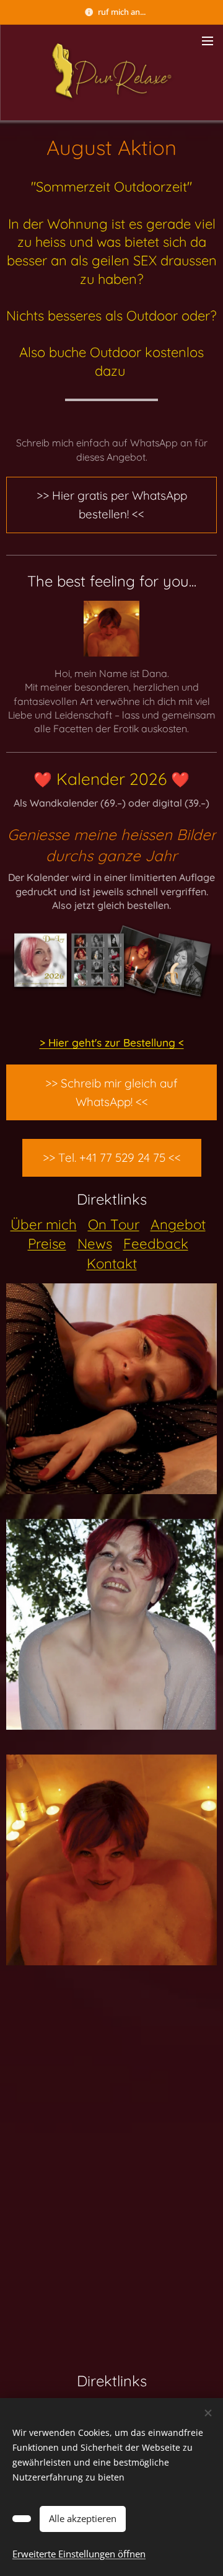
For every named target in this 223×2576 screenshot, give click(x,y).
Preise (47, 1244)
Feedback (156, 1244)
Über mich (44, 1224)
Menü (208, 40)
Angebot (178, 1224)
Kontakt (112, 1264)
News (95, 1244)
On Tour (114, 1224)
